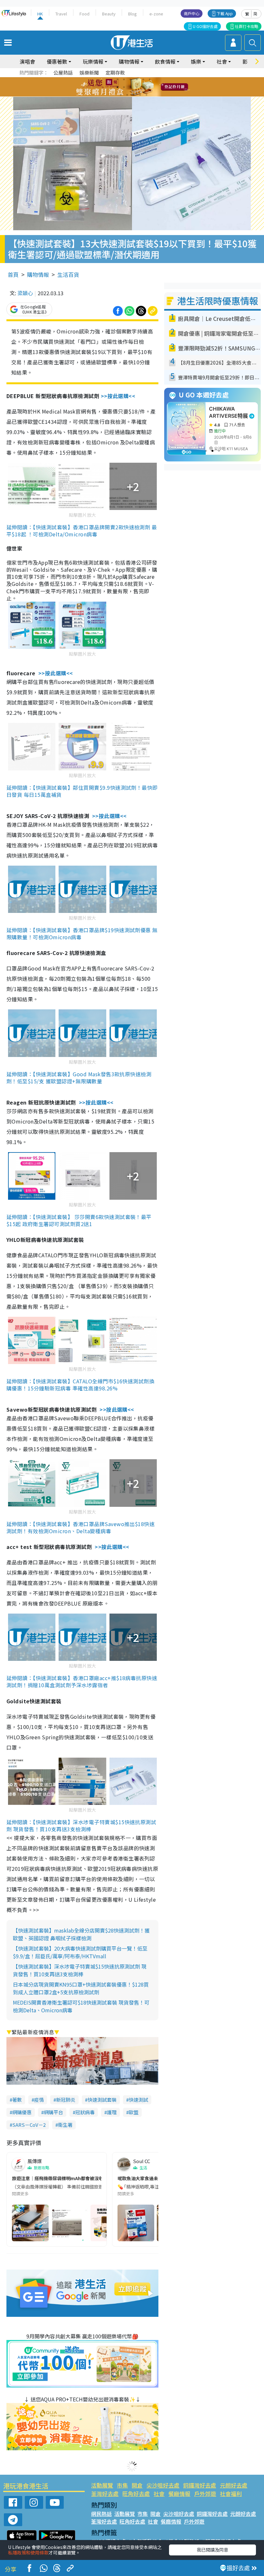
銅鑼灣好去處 (200, 2485)
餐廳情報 (179, 2494)
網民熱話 (101, 2514)
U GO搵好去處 (205, 26)
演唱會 (27, 61)
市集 (122, 2485)
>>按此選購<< (118, 396)
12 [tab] (150, 87)
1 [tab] (118, 79)
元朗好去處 (234, 2485)
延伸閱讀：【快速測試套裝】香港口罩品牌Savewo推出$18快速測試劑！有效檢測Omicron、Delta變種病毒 (80, 1527)
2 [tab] (124, 79)
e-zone (156, 14)
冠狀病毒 (85, 2112)
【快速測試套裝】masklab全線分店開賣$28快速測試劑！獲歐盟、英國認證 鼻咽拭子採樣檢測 (81, 1934)
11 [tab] (143, 87)
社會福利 (231, 2494)
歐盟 (134, 2112)
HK (40, 14)
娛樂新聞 (89, 73)
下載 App (225, 13)
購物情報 (38, 274)
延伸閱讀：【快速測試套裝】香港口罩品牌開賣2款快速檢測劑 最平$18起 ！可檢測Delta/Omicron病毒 (82, 531)
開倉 (137, 2485)
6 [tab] (150, 79)
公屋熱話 (63, 73)
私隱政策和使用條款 (28, 2553)
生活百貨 (68, 274)
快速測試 (138, 2100)
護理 (112, 2112)
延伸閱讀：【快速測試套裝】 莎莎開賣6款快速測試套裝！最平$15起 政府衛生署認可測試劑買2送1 (79, 1220)
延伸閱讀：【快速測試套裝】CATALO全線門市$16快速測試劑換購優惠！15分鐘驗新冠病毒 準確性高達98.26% (80, 1385)
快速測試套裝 (102, 2100)
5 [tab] (143, 79)
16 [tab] (140, 95)
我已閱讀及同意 (212, 2550)
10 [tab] (137, 87)
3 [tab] (130, 79)
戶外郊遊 (205, 2494)
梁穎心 (25, 293)
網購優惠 (22, 2112)
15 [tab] (134, 95)
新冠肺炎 (66, 2100)
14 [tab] (127, 95)
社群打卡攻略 (247, 26)
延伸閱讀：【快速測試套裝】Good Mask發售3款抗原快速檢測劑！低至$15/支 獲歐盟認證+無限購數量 (79, 1078)
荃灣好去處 (105, 2494)
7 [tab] (118, 87)
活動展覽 (102, 2485)
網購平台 (53, 2112)
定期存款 (115, 73)
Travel (61, 14)
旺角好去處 (136, 2494)
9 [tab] (130, 87)
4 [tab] (137, 79)
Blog (132, 14)
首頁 (13, 274)
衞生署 (65, 2125)
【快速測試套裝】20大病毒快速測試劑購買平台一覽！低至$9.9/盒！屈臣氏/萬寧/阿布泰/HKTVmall (80, 1952)
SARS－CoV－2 (29, 2125)
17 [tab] (146, 95)
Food (85, 14)
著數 (17, 2100)
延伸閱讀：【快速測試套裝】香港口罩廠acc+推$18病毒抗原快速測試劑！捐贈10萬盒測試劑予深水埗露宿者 (82, 1681)
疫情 (39, 2100)
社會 (159, 2494)
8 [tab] (124, 87)
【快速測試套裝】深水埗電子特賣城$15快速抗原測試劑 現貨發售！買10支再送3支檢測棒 (80, 1970)
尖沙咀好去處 (163, 2485)
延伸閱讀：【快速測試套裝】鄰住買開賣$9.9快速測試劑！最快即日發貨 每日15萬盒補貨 (82, 791)
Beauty (109, 14)
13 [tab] (121, 95)
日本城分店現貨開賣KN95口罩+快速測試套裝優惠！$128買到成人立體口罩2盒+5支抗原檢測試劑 (81, 1988)
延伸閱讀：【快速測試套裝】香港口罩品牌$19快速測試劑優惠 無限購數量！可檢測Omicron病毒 (82, 933)
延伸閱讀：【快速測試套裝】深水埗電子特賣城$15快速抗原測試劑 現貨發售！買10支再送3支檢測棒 (81, 1825)
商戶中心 (192, 13)
